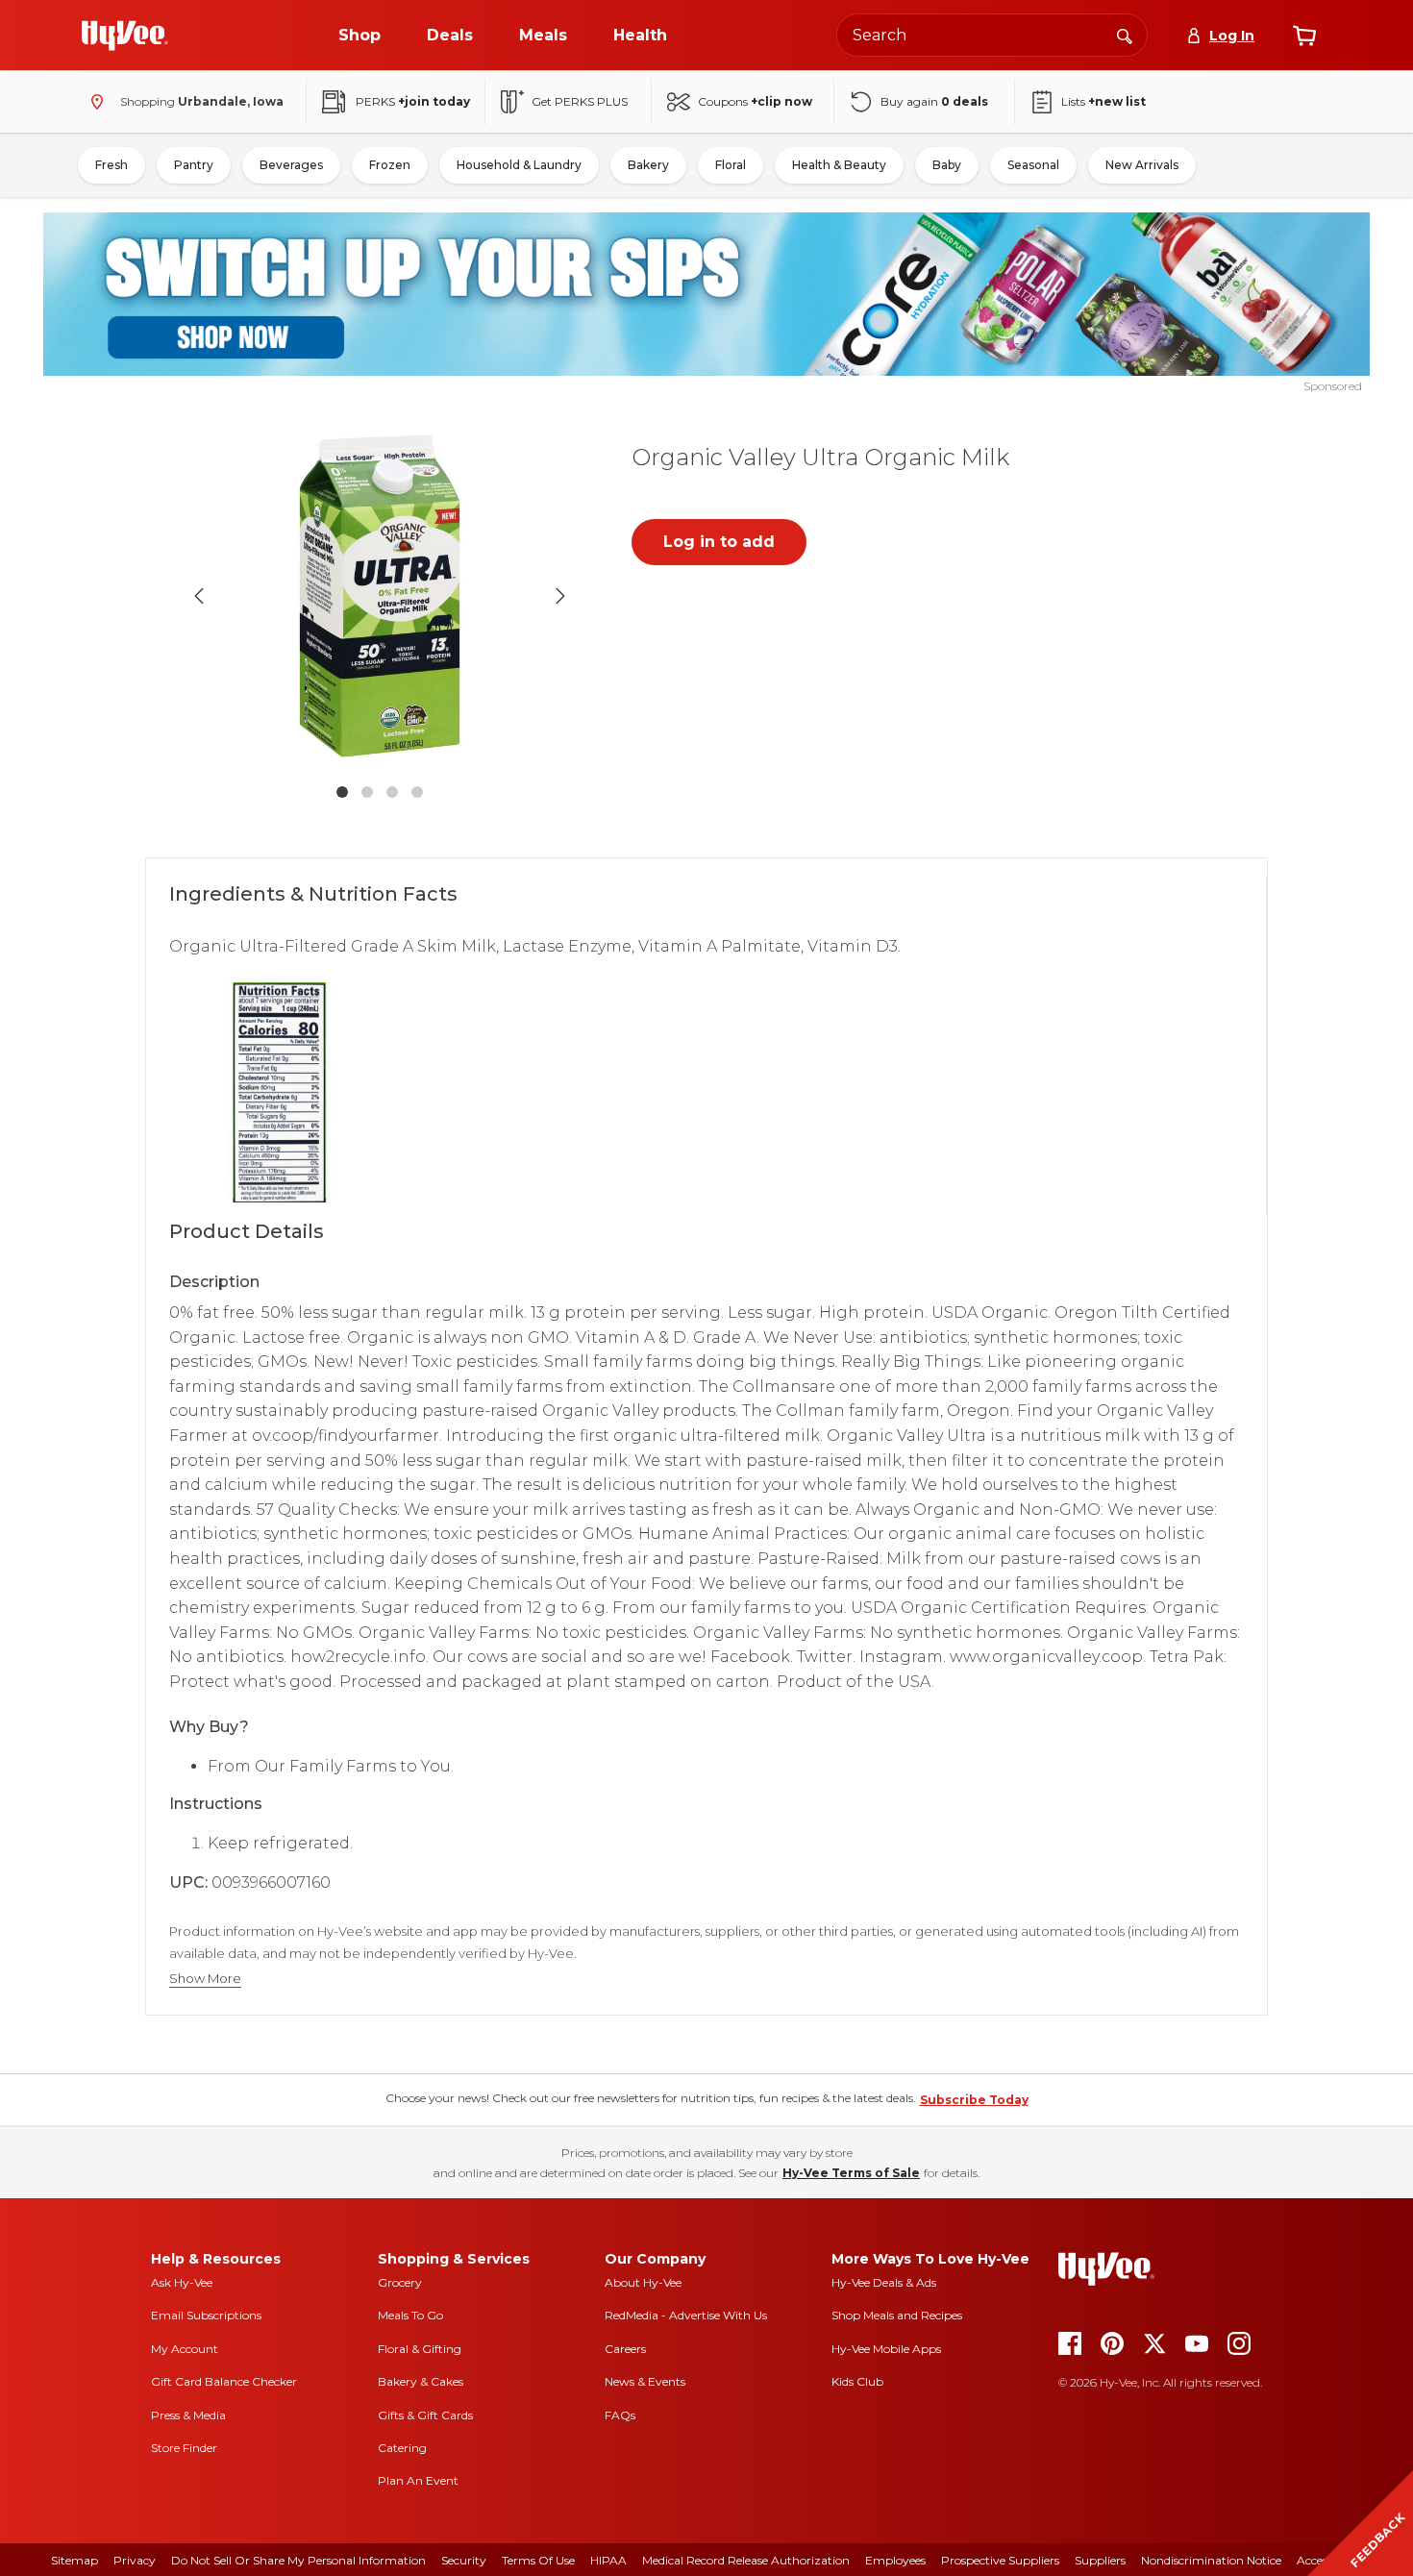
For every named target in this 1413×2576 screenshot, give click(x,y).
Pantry (194, 165)
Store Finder (184, 2448)
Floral (731, 165)
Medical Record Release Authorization (746, 2560)
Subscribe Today (974, 2100)
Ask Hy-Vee (182, 2282)
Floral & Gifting (420, 2349)
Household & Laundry (519, 165)
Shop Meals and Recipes (897, 2315)
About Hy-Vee (643, 2282)
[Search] (1125, 35)
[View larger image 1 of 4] (380, 596)
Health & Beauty (839, 165)
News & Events (645, 2381)
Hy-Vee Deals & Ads (884, 2282)
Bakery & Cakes (421, 2381)
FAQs (620, 2415)
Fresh (112, 165)
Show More (205, 1979)
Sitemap (74, 2560)
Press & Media (188, 2415)
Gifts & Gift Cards (425, 2415)
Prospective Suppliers (1000, 2560)
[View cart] (1304, 36)
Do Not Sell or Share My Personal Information (298, 2560)
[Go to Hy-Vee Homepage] (125, 36)
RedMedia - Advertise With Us (686, 2315)
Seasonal (1033, 165)
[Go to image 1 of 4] (342, 792)
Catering (402, 2448)
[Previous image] (199, 596)
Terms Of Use (538, 2560)
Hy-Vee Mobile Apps (886, 2349)
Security (464, 2560)
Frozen (390, 165)
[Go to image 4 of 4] (417, 792)
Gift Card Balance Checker (224, 2381)
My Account (185, 2349)
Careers (625, 2349)
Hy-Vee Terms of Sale (851, 2173)
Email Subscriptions (206, 2315)
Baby (947, 165)
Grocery (400, 2282)
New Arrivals (1142, 165)
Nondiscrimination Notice (1211, 2560)
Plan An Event (418, 2480)
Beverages (291, 165)
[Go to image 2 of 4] (367, 792)
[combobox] (992, 35)
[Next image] (560, 596)
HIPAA (608, 2560)
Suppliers (1100, 2560)
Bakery (648, 165)
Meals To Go (410, 2315)
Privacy (135, 2560)
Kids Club (857, 2381)
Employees (895, 2560)
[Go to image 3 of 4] (392, 792)
